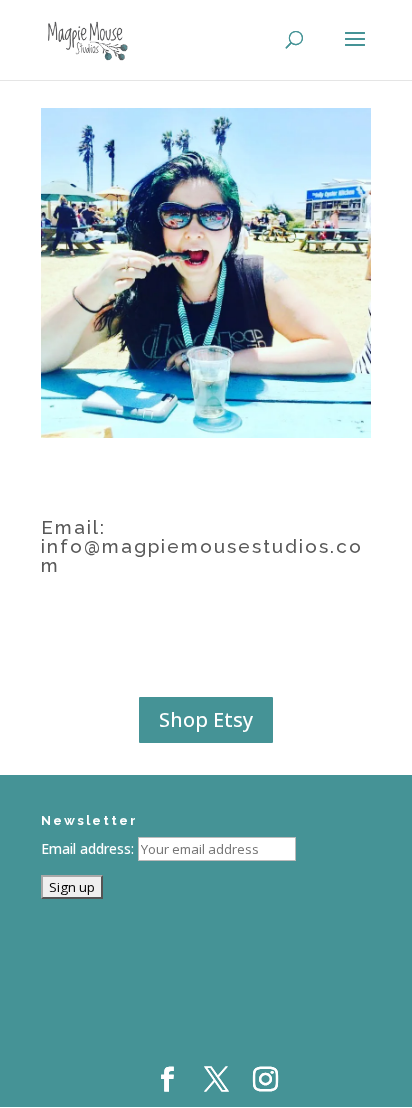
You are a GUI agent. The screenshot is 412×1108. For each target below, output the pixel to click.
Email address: (89, 848)
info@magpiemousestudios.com (202, 555)
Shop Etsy (206, 719)
